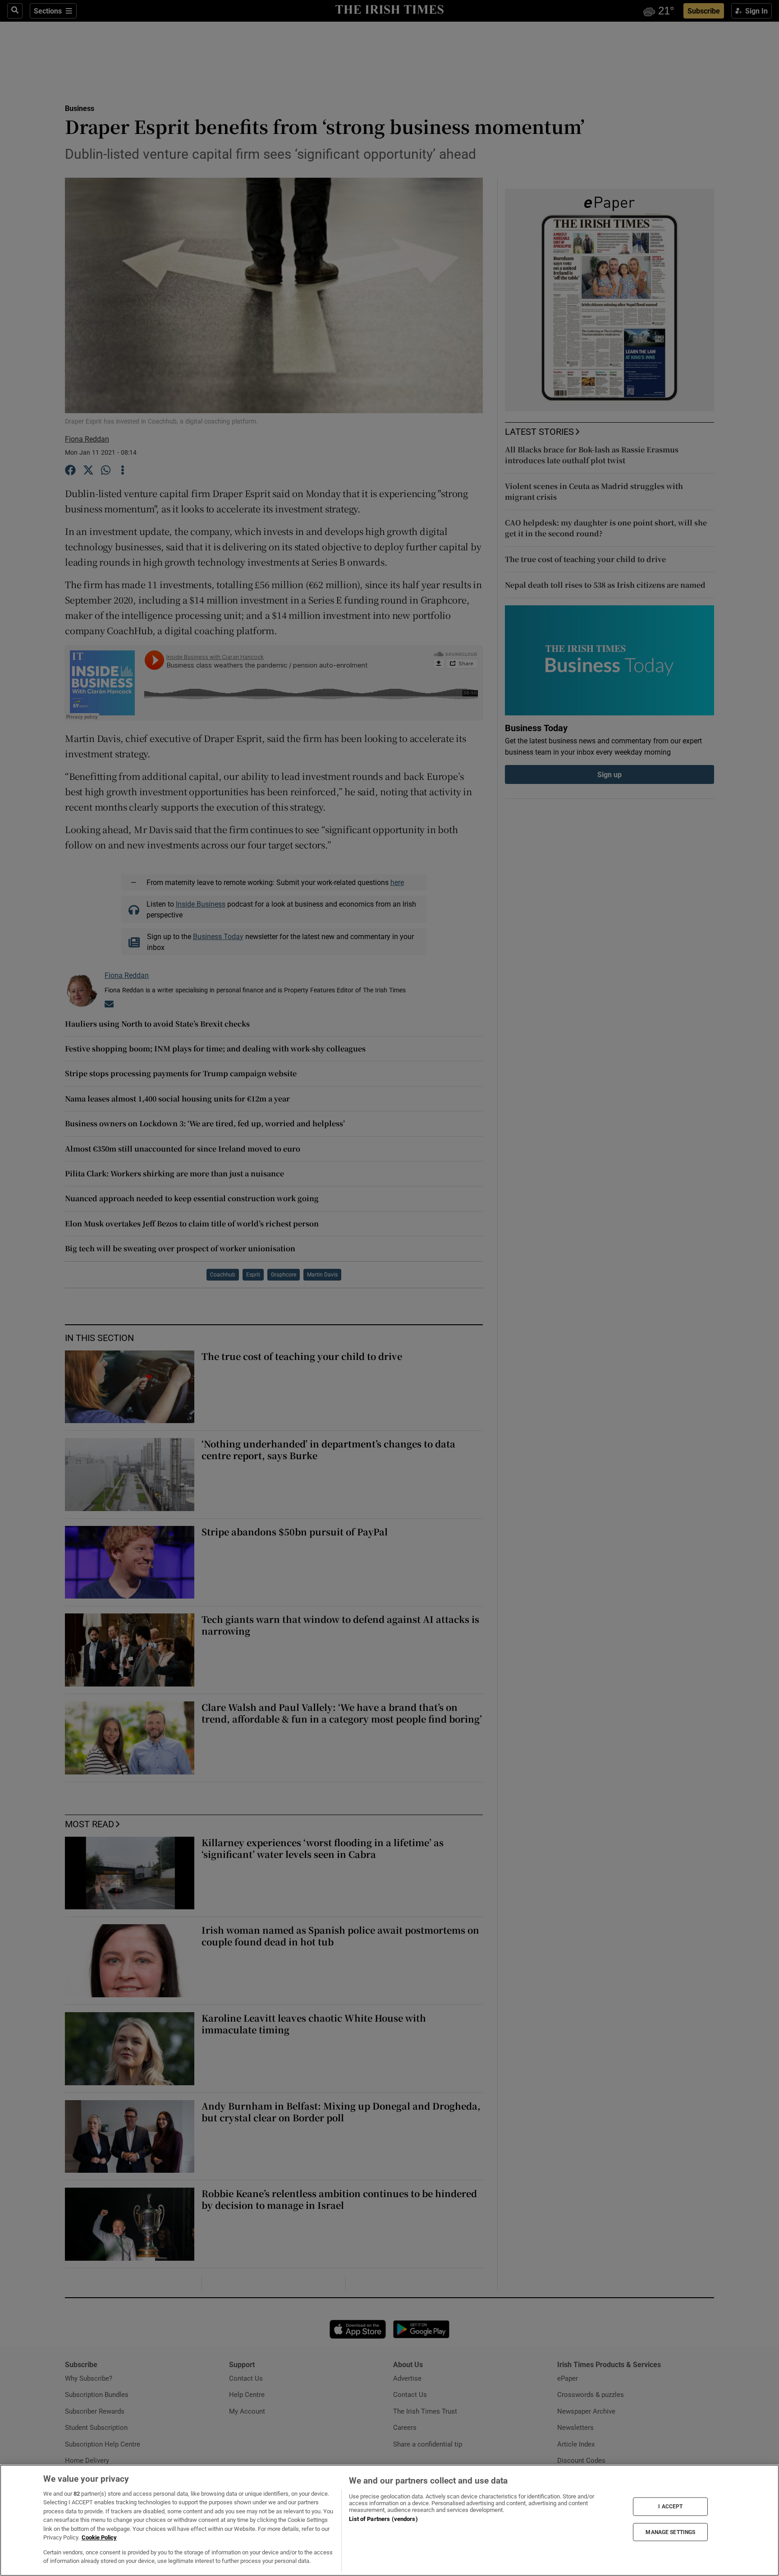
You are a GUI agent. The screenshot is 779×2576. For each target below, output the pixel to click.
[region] (389, 2520)
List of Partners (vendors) (383, 2519)
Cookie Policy (99, 2537)
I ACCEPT (670, 2507)
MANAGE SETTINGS (670, 2532)
